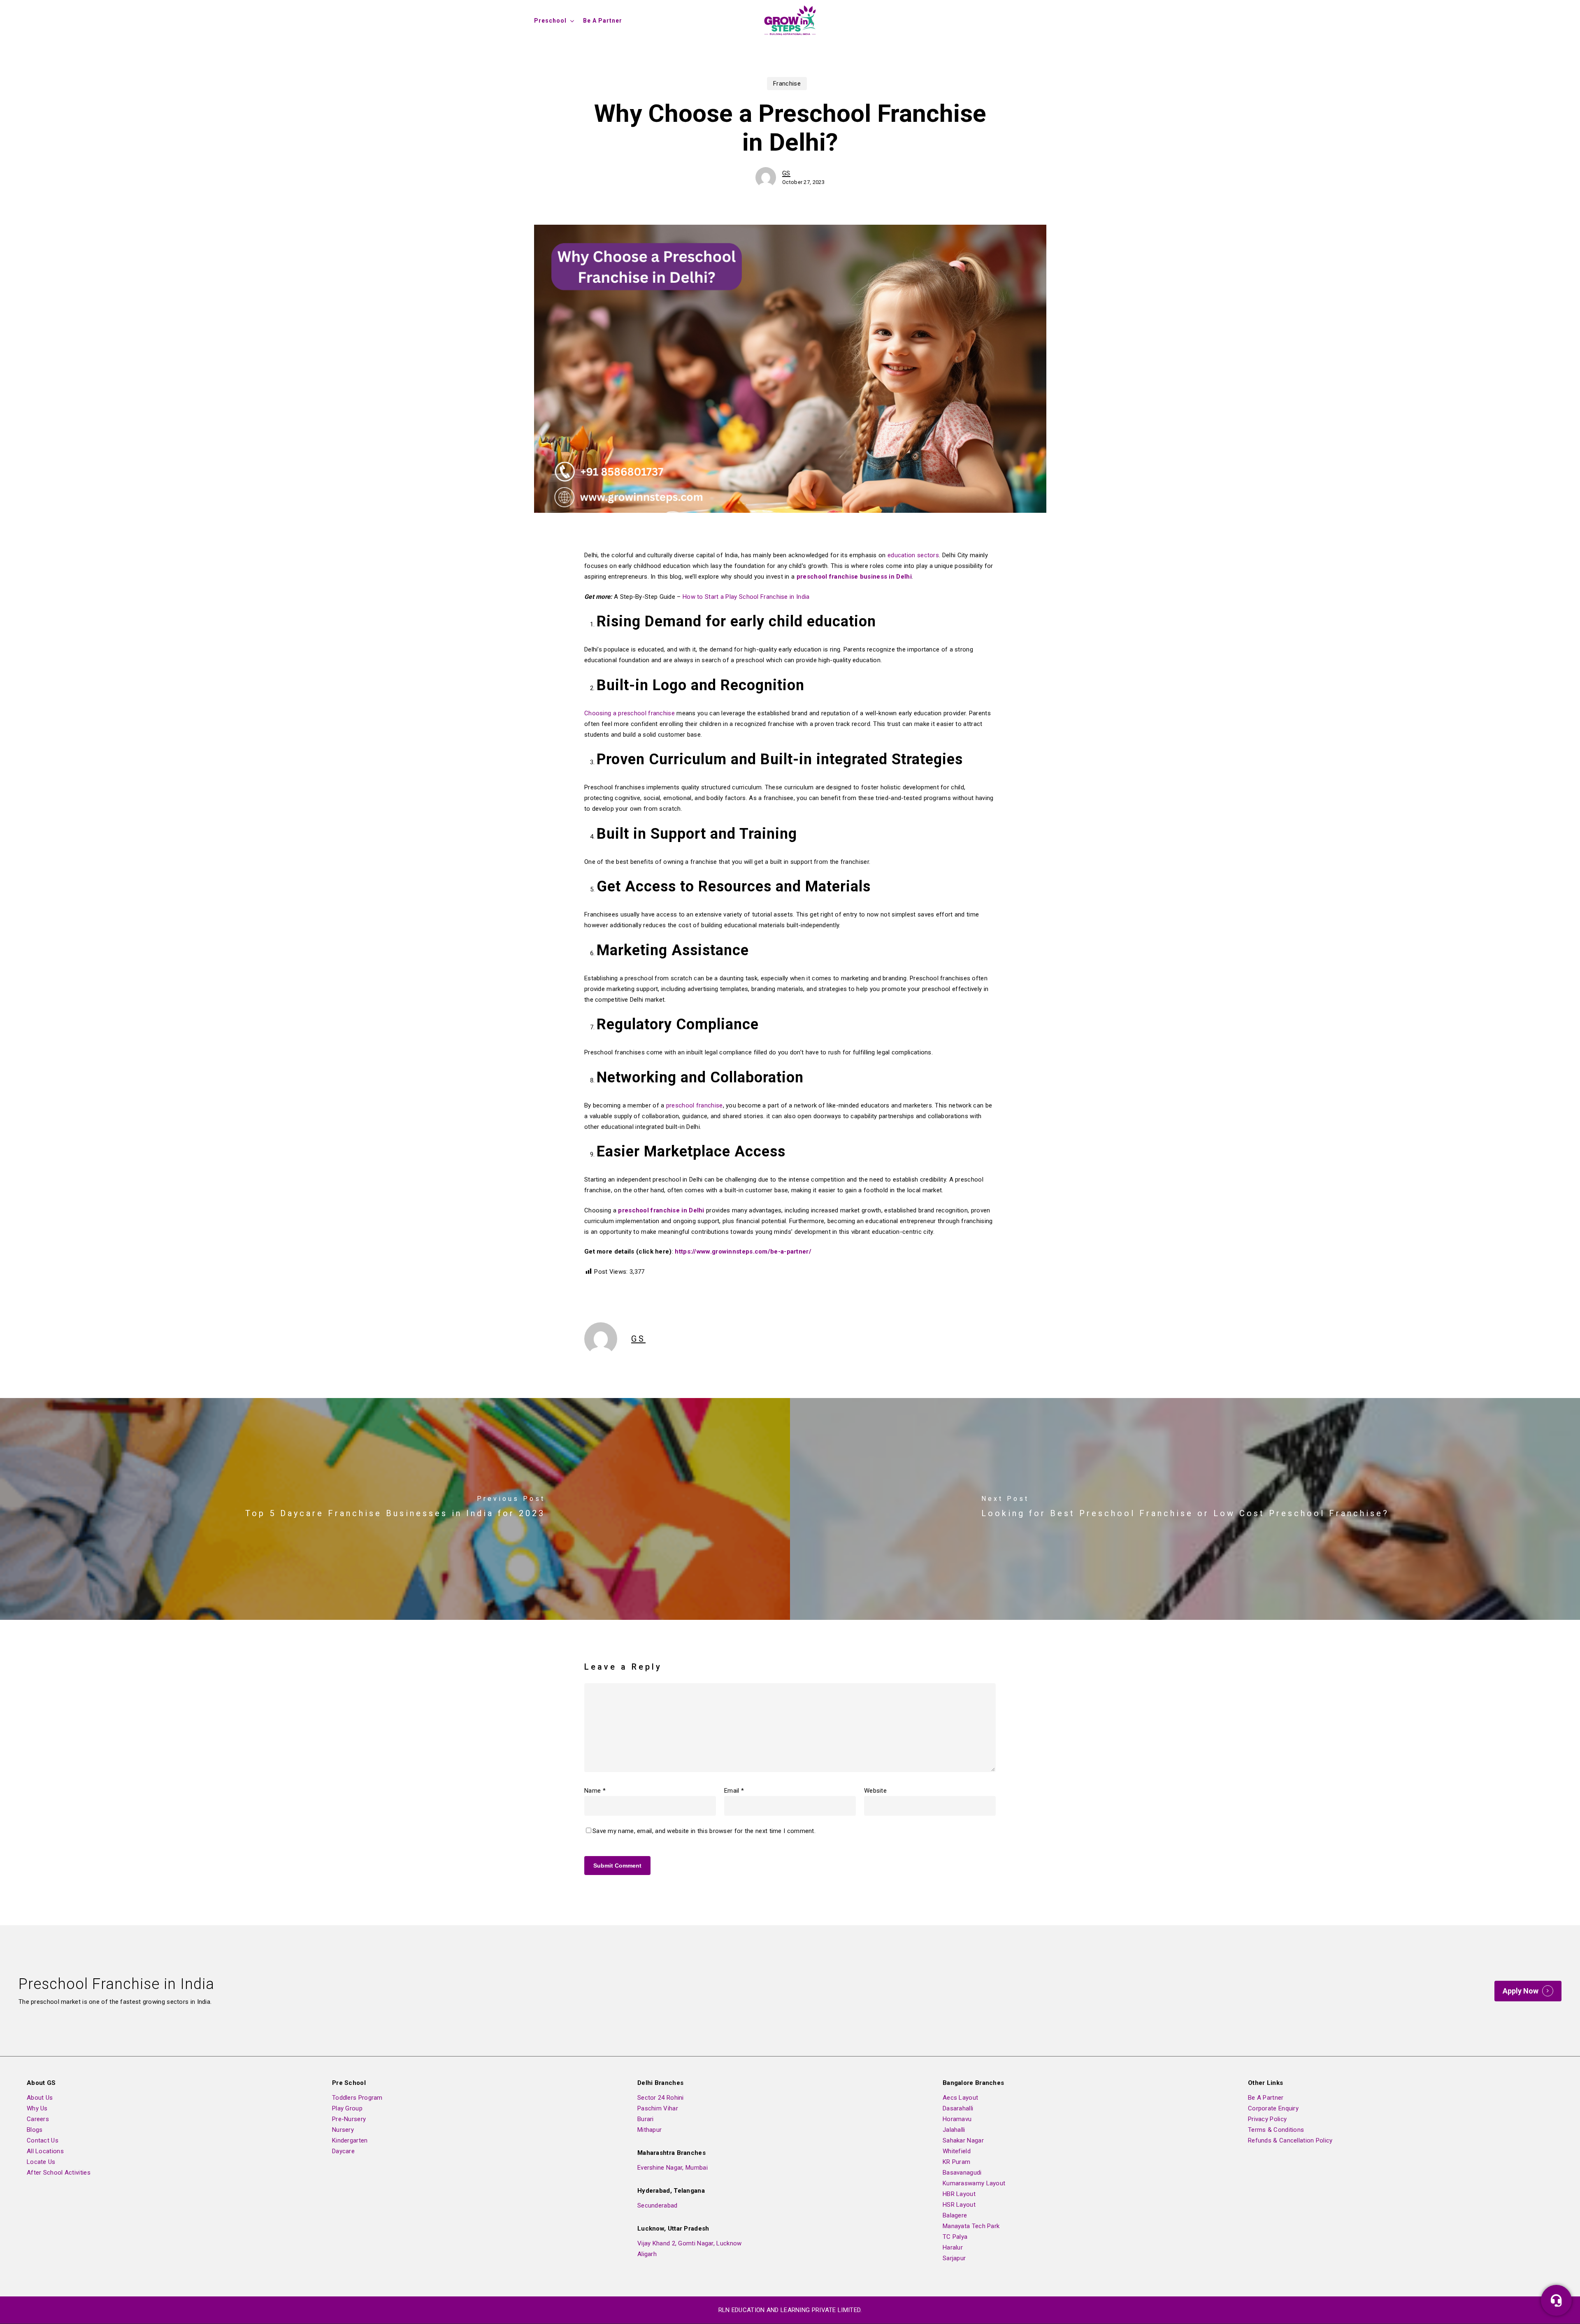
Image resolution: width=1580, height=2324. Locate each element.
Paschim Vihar (658, 2108)
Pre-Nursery (349, 2119)
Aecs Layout (960, 2098)
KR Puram (956, 2162)
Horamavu (957, 2119)
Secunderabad (658, 2205)
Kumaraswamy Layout (974, 2183)
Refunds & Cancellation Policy (1290, 2140)
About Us (40, 2098)
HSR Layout (959, 2205)
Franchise (787, 84)
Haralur (953, 2247)
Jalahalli (954, 2130)
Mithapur (649, 2130)
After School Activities (59, 2173)
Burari (646, 2119)
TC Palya (955, 2237)
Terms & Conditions (1276, 2130)
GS (786, 173)
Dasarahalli (958, 2108)
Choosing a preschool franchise (630, 713)
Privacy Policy (1267, 2119)
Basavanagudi (962, 2173)
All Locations (45, 2151)
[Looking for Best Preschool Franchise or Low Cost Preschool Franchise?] (1185, 1509)
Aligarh (647, 2254)
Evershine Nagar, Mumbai (673, 2168)
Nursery (343, 2130)
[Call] (1556, 2300)
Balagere (955, 2215)
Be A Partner (1266, 2098)
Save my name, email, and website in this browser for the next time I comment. (704, 1831)
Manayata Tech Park (971, 2226)
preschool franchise (695, 1105)
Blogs (35, 2130)
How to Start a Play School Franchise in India (746, 597)
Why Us (37, 2108)
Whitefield (957, 2151)
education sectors (913, 555)
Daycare (343, 2151)
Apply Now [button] (1521, 1991)
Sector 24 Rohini (661, 2098)
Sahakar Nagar (963, 2140)
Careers (38, 2119)
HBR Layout (959, 2194)
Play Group (347, 2108)
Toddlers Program (357, 2098)
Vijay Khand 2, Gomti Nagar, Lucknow (690, 2243)
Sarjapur (954, 2258)
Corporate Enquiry (1273, 2108)
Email (734, 1791)
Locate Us (41, 2162)
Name (595, 1791)
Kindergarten (350, 2140)
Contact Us (43, 2140)
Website (875, 1791)
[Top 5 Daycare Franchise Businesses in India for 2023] (395, 1509)
